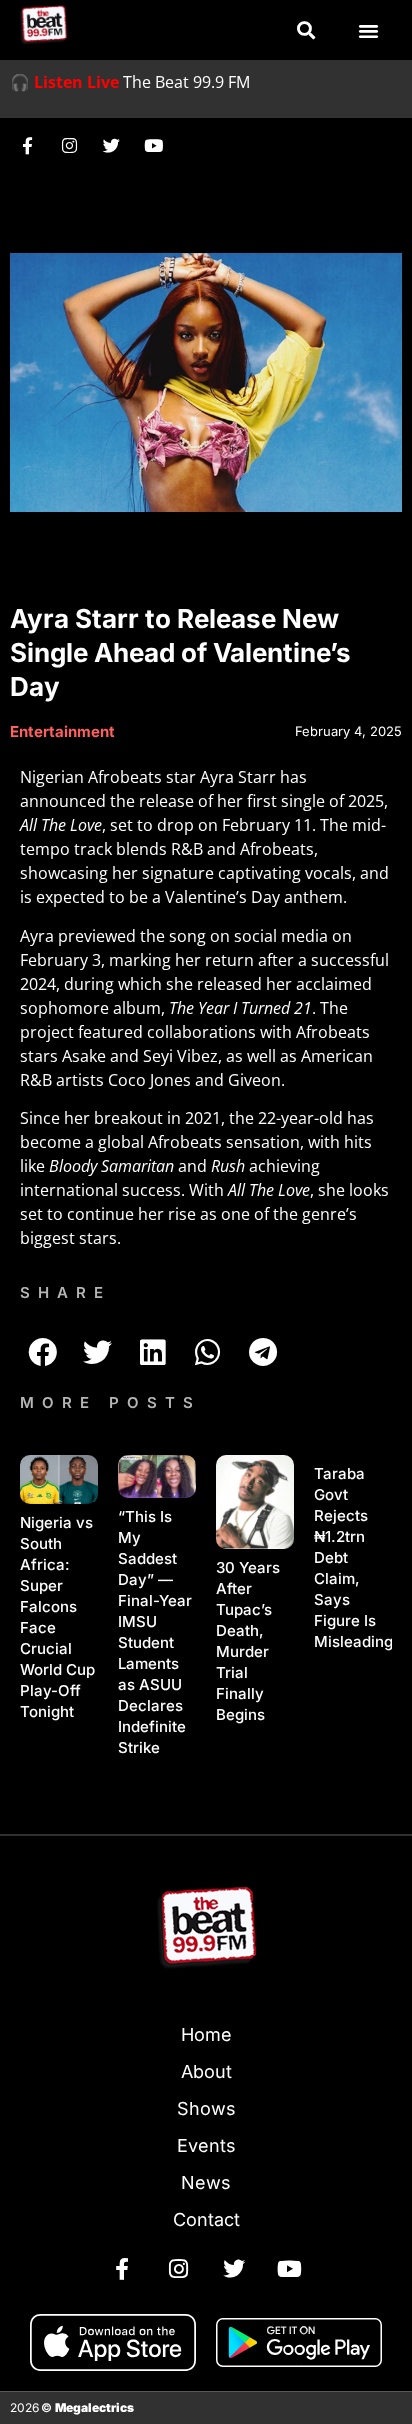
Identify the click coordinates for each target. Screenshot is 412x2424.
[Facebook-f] (27, 145)
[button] (306, 30)
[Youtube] (153, 145)
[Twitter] (111, 145)
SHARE (65, 1292)
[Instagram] (69, 145)
